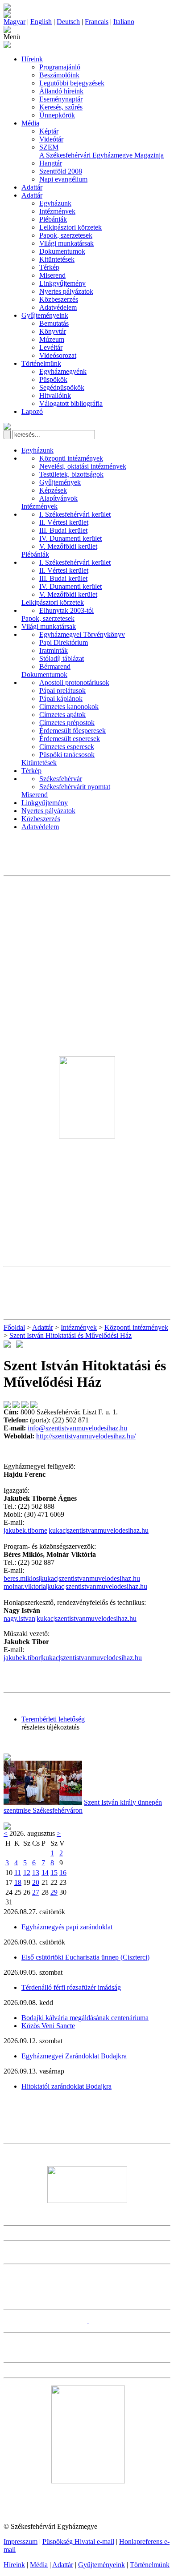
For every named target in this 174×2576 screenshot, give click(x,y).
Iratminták (54, 650)
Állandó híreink (61, 91)
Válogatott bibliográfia (71, 403)
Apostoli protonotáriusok (74, 682)
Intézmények (57, 211)
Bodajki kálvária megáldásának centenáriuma (85, 2018)
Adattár (32, 187)
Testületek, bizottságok (71, 474)
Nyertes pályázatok (66, 291)
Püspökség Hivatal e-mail (78, 2542)
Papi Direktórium (64, 642)
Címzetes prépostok (67, 723)
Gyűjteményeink (45, 315)
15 (54, 1873)
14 (45, 1873)
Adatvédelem (58, 307)
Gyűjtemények (60, 482)
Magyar (14, 22)
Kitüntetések (57, 259)
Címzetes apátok (62, 715)
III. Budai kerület (63, 530)
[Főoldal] (7, 15)
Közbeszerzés (59, 299)
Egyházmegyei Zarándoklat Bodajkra (74, 2056)
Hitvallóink (55, 395)
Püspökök (53, 379)
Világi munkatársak (66, 243)
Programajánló (60, 67)
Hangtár (51, 163)
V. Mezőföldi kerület (68, 546)
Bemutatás (54, 323)
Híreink (32, 59)
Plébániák (53, 219)
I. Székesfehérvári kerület (75, 514)
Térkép (49, 267)
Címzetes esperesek (67, 747)
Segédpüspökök (62, 387)
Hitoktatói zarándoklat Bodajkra (66, 2086)
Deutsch (68, 22)
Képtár (49, 131)
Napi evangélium (63, 179)
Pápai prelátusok (62, 691)
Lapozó (32, 411)
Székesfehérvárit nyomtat (75, 787)
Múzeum (52, 339)
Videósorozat (58, 355)
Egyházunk (55, 203)
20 (36, 1882)
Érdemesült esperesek (70, 739)
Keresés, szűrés (61, 107)
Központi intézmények (71, 458)
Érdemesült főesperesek (72, 731)
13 (36, 1873)
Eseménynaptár (61, 99)
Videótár (51, 139)
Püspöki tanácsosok (67, 755)
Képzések (53, 490)
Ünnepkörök (57, 115)
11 (18, 1873)
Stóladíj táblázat (62, 658)
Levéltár (51, 347)
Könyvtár (53, 331)
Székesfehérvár (61, 779)
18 (18, 1882)
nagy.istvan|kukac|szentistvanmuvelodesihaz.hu (70, 1618)
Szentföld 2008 (61, 171)
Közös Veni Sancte (48, 2026)
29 (54, 1892)
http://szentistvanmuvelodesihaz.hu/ (86, 1436)
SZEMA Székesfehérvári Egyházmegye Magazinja (101, 151)
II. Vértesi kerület (64, 522)
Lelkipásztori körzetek (70, 227)
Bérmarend (55, 666)
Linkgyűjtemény (62, 283)
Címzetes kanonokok (69, 707)
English (41, 22)
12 (27, 1873)
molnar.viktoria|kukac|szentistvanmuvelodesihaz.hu (75, 1586)
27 (36, 1892)
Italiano (124, 22)
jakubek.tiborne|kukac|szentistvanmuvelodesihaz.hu (76, 1530)
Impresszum (21, 2542)
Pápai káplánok (61, 699)
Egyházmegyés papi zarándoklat (67, 1927)
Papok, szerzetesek (66, 235)
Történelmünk (41, 363)
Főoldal (14, 1327)
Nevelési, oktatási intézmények (83, 466)
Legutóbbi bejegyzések (72, 83)
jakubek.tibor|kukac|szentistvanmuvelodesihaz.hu (73, 1658)
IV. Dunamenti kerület (70, 538)
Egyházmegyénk (63, 371)
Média (30, 123)
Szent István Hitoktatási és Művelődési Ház (70, 1335)
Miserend (52, 275)
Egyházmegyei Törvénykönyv (82, 634)
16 (63, 1873)
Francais (97, 22)
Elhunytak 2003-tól (66, 610)
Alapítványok (58, 498)
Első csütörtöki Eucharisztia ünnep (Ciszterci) (85, 1957)
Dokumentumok (62, 251)
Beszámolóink (59, 75)
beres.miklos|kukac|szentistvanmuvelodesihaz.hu (72, 1578)
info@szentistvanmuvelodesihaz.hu (77, 1428)
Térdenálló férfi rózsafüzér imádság (71, 1987)
